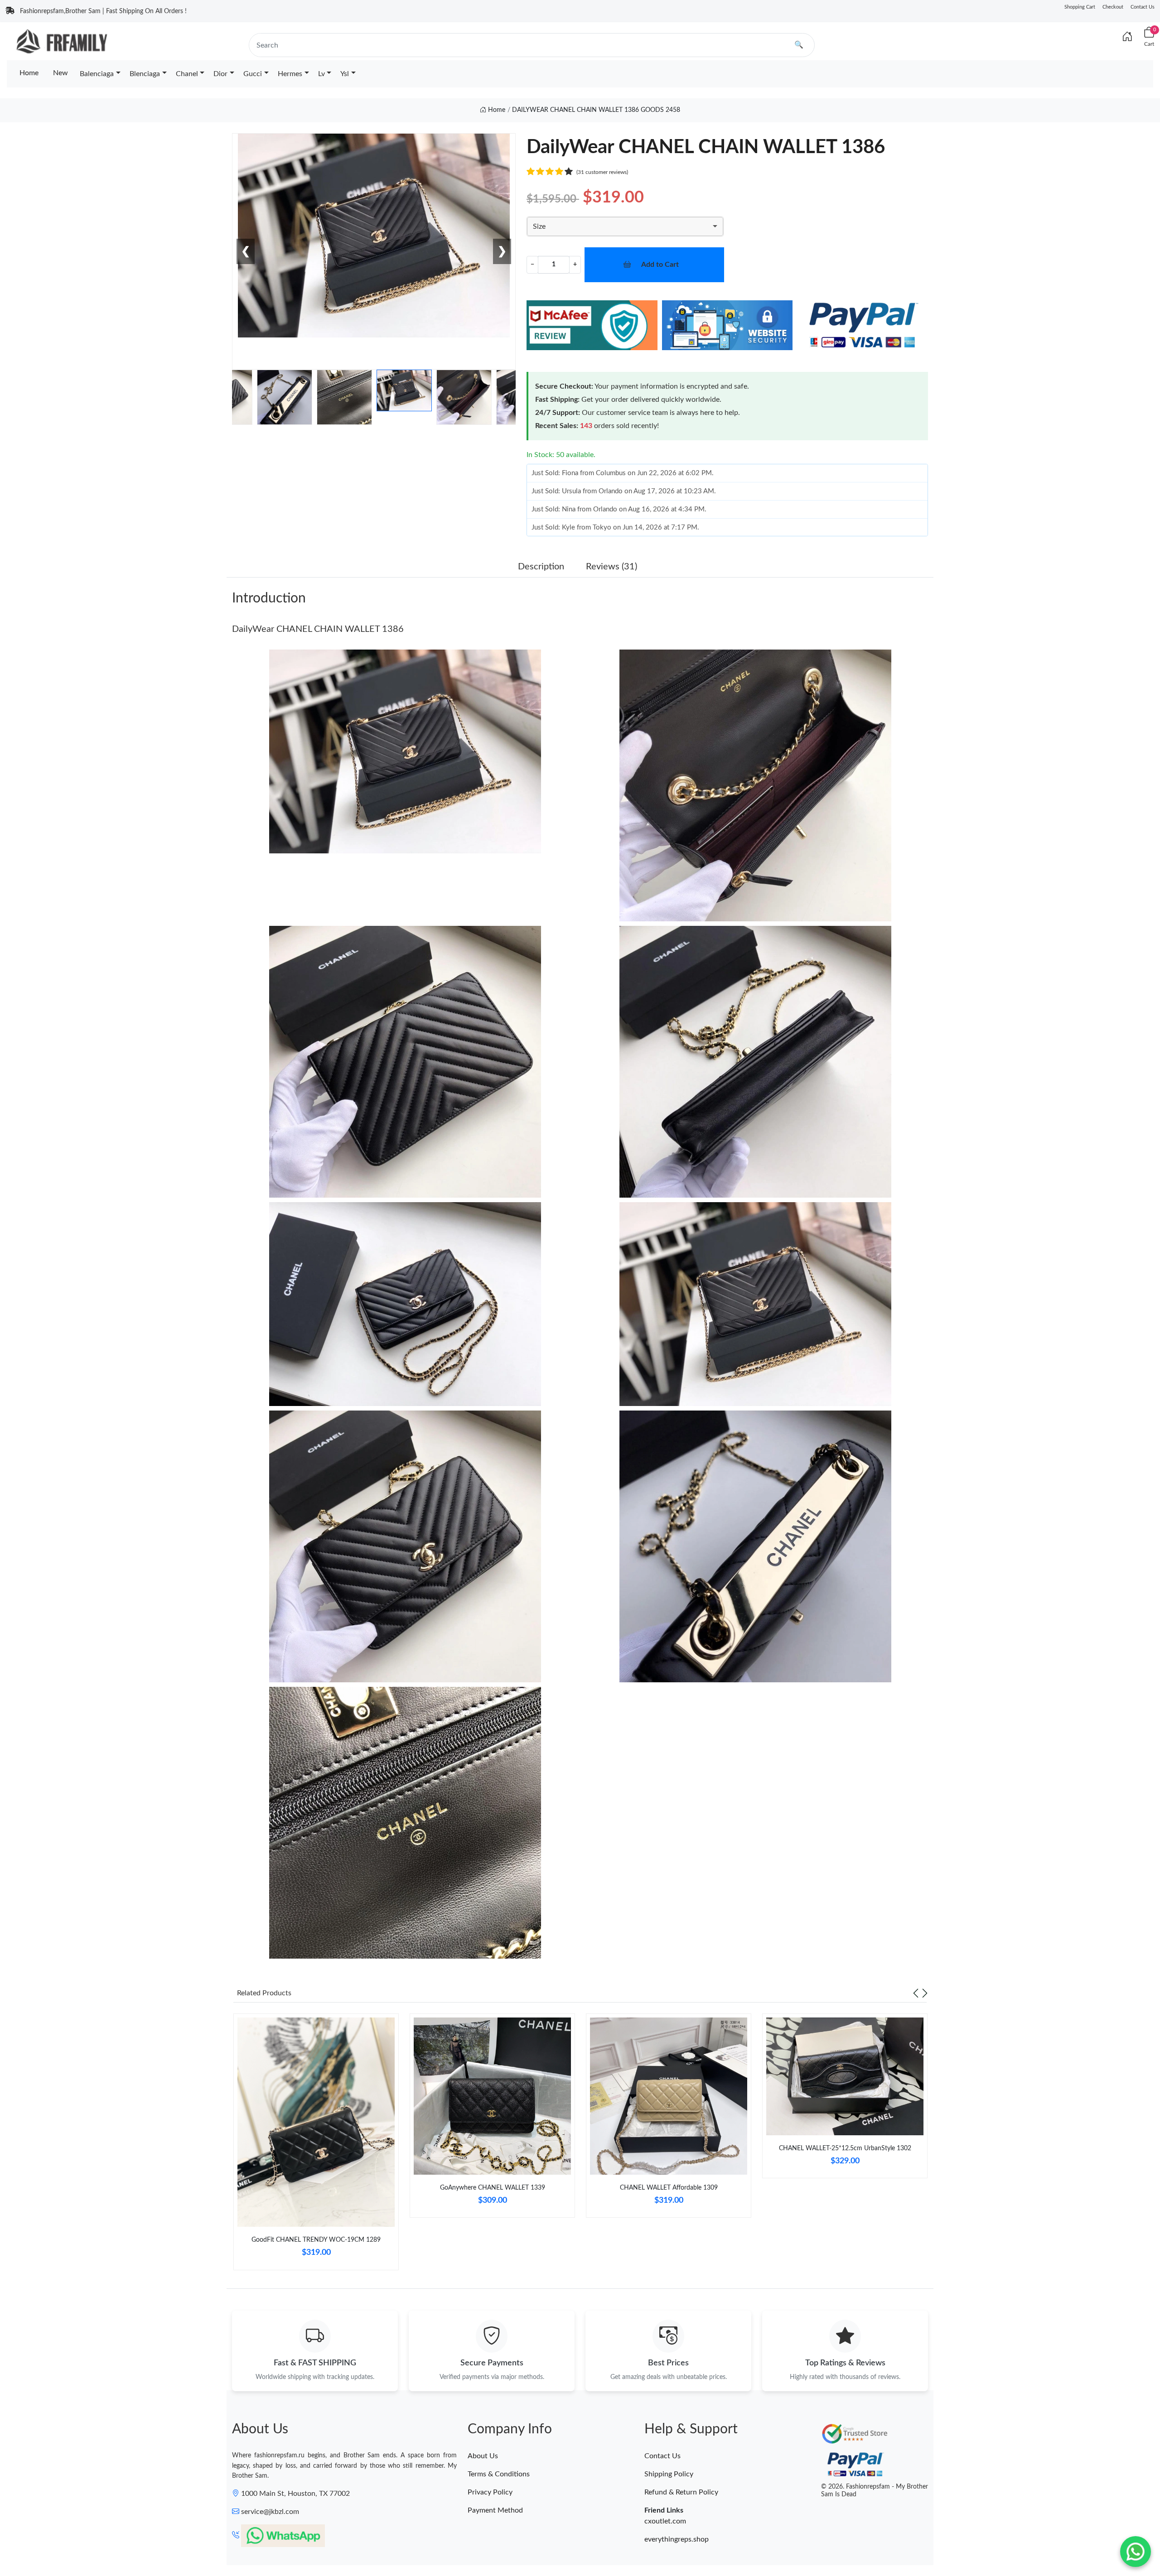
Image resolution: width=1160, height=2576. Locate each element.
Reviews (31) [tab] (611, 567)
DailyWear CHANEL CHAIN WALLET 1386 (318, 629)
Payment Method (495, 2510)
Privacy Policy (490, 2492)
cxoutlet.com (665, 2521)
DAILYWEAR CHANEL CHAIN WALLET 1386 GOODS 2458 (596, 110)
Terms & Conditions (499, 2474)
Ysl (345, 74)
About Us (483, 2456)
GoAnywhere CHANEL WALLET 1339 (493, 2188)
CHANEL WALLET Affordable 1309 (669, 2188)
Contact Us (1143, 7)
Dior (220, 74)
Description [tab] (541, 567)
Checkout (1113, 7)
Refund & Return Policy (681, 2492)
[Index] (1127, 37)
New (60, 73)
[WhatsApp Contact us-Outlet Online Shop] (1136, 2552)
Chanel (187, 74)
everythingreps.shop (677, 2539)
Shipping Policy (669, 2474)
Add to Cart (660, 265)
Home (29, 73)
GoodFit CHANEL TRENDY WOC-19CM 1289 (316, 2240)
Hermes (290, 74)
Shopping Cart (1080, 7)
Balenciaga (97, 74)
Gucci (253, 74)
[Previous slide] (916, 1993)
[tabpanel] (316, 2145)
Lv (321, 74)
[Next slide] (925, 1993)
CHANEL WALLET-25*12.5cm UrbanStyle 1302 (845, 2148)
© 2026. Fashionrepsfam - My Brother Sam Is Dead (875, 2491)
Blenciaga (145, 74)
